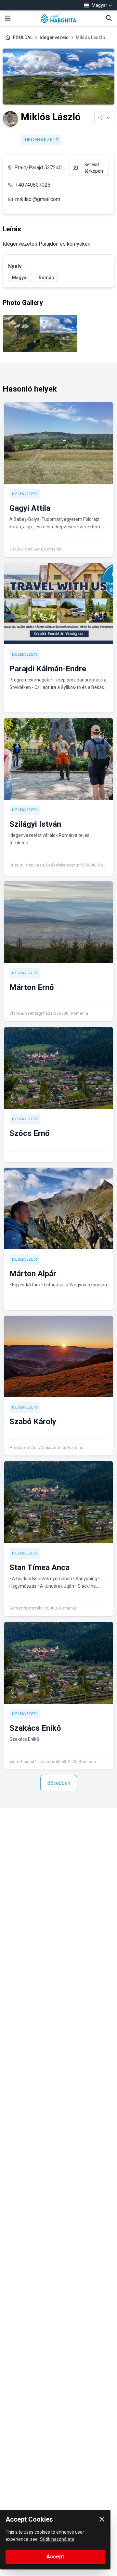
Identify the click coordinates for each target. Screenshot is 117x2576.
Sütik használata (57, 2539)
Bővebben (59, 1783)
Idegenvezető (54, 37)
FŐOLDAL (23, 37)
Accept (55, 2557)
